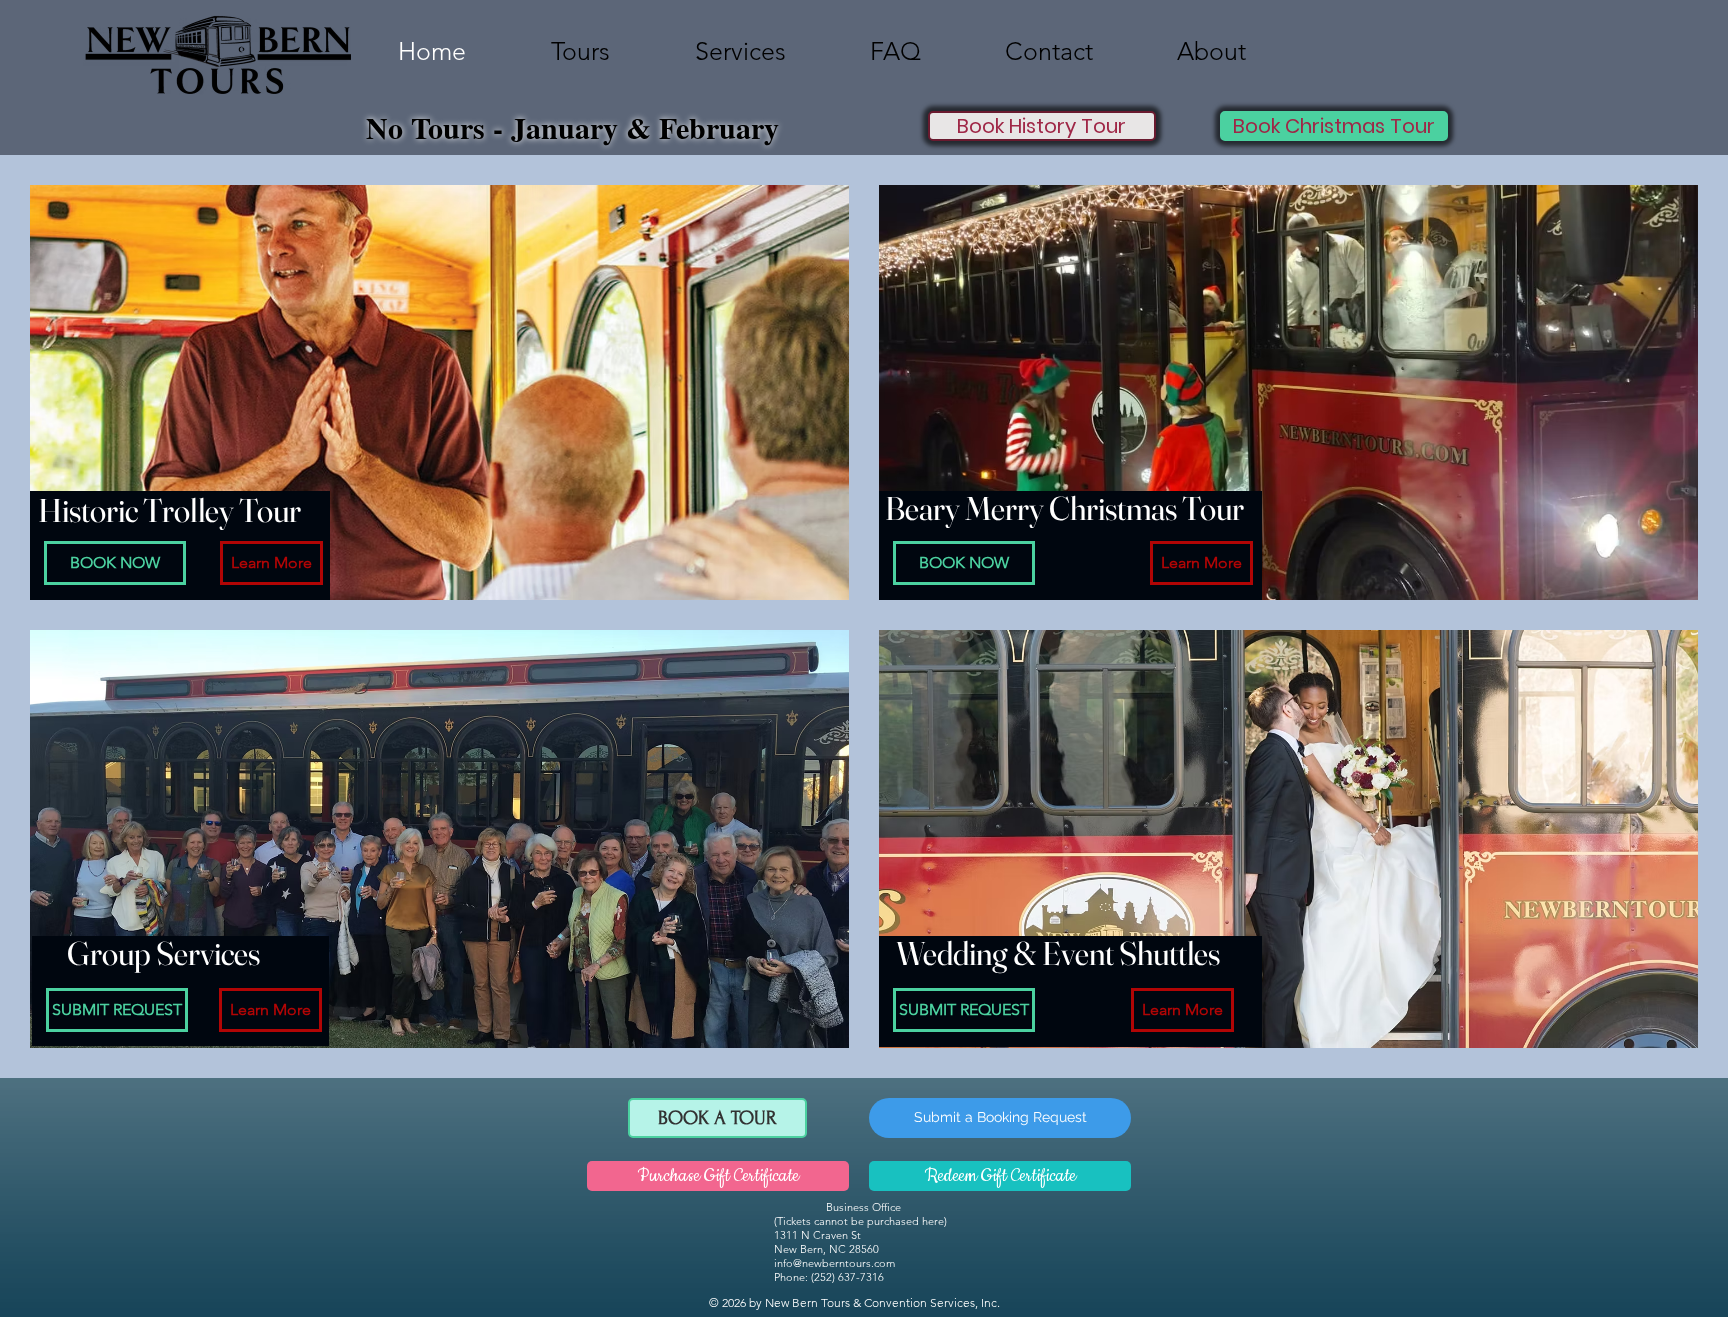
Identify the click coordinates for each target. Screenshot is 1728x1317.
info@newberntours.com (834, 1263)
